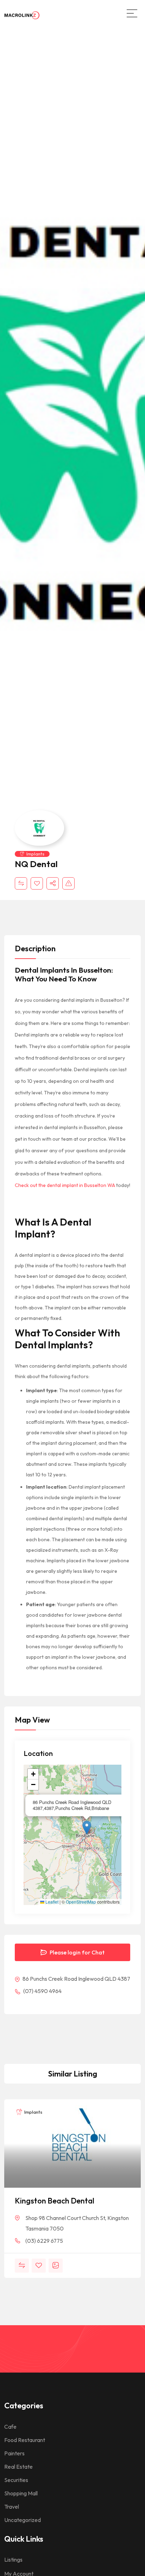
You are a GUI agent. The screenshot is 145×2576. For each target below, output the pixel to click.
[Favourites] (37, 883)
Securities (16, 2480)
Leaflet (51, 1902)
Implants (35, 854)
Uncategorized (23, 2520)
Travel (12, 2507)
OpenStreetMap (81, 1902)
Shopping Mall (21, 2493)
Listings (13, 2560)
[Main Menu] (132, 13)
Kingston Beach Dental (55, 2201)
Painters (14, 2453)
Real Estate (18, 2467)
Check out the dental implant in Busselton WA (65, 1185)
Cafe (10, 2427)
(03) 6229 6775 (44, 2241)
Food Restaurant (25, 2440)
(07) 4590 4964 (42, 1991)
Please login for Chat (77, 1952)
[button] (87, 1828)
